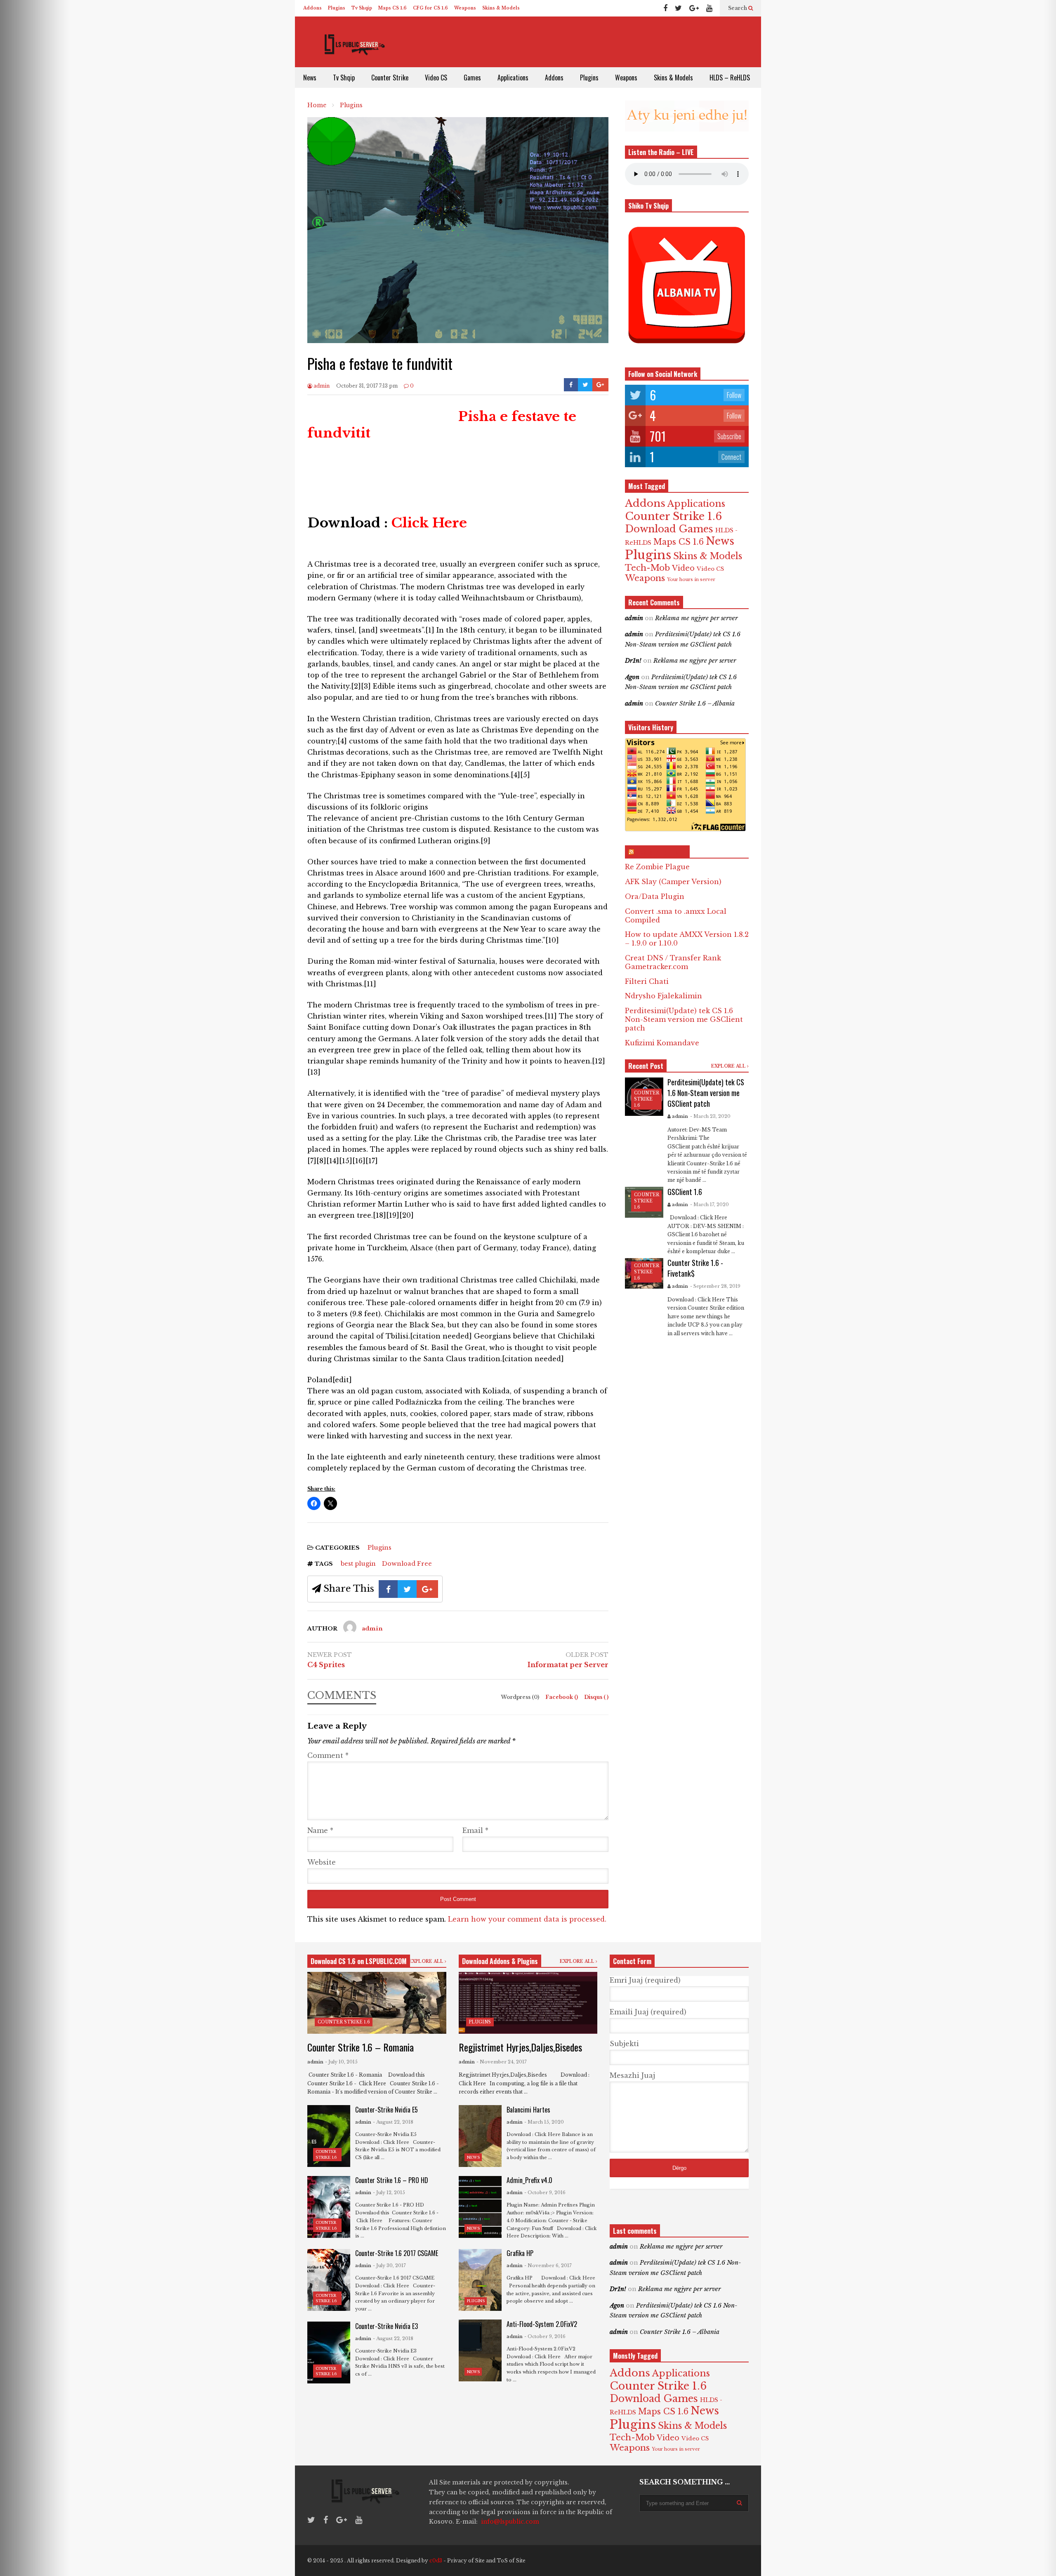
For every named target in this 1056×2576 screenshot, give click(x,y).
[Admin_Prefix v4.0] (480, 2207)
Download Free (407, 1563)
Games (472, 78)
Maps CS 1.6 (392, 8)
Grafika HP (520, 2253)
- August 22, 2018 (393, 2122)
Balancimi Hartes (528, 2110)
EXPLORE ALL (729, 1066)
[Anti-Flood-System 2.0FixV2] (480, 2350)
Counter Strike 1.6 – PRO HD (392, 2180)
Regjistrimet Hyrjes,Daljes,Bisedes (520, 2047)
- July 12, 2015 (389, 2193)
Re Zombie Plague (657, 867)
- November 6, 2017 (548, 2265)
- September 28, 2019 (715, 1286)
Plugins (337, 8)
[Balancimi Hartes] (480, 2136)
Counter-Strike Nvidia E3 (387, 2326)
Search (738, 8)
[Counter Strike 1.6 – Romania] (377, 2003)
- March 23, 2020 (710, 1116)
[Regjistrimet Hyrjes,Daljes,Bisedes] (528, 2003)
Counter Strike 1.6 (673, 516)
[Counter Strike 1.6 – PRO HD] (329, 2207)
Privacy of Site (466, 2561)
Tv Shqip (362, 8)
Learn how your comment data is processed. (527, 1919)
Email (475, 1830)
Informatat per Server (568, 1665)
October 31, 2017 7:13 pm (367, 386)
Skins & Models (501, 8)
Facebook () (562, 1697)
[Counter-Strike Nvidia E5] (329, 2136)
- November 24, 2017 (502, 2062)
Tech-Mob (647, 568)
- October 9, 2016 (545, 2193)
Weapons (465, 8)
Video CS (436, 78)
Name (320, 1830)
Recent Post (646, 1066)
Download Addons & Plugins (500, 1961)
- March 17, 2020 (709, 1204)
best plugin (358, 1563)
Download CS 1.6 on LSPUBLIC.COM (359, 1961)
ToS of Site (511, 2561)
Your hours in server (691, 580)
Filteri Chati (647, 981)
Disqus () (596, 1697)
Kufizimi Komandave (662, 1043)
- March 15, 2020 (544, 2122)
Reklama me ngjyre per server (697, 618)
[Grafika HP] (480, 2280)
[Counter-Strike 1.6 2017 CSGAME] (329, 2280)
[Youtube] (709, 8)
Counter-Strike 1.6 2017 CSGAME (397, 2253)
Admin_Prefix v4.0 (529, 2180)
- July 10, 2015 (341, 2062)
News (310, 78)
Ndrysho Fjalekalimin (664, 996)
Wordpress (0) (521, 1697)
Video (683, 568)
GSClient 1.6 (685, 1192)
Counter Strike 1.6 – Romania (361, 2047)
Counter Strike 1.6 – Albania (695, 703)
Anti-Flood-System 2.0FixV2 (542, 2324)
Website (322, 1862)
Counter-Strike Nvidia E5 (387, 2110)
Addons (312, 8)
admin (321, 386)
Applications (513, 78)
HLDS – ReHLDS (730, 78)
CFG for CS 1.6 (430, 8)
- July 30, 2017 (389, 2265)
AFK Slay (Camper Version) (673, 882)
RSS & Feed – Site (661, 852)
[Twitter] (678, 8)
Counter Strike (390, 78)
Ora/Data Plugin (655, 896)
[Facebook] (665, 8)
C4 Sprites (326, 1665)
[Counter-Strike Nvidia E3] (329, 2353)
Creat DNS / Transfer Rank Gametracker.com (673, 962)
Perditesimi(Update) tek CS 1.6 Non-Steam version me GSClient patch (684, 1019)
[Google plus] (694, 8)
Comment (328, 1755)
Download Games (669, 529)
